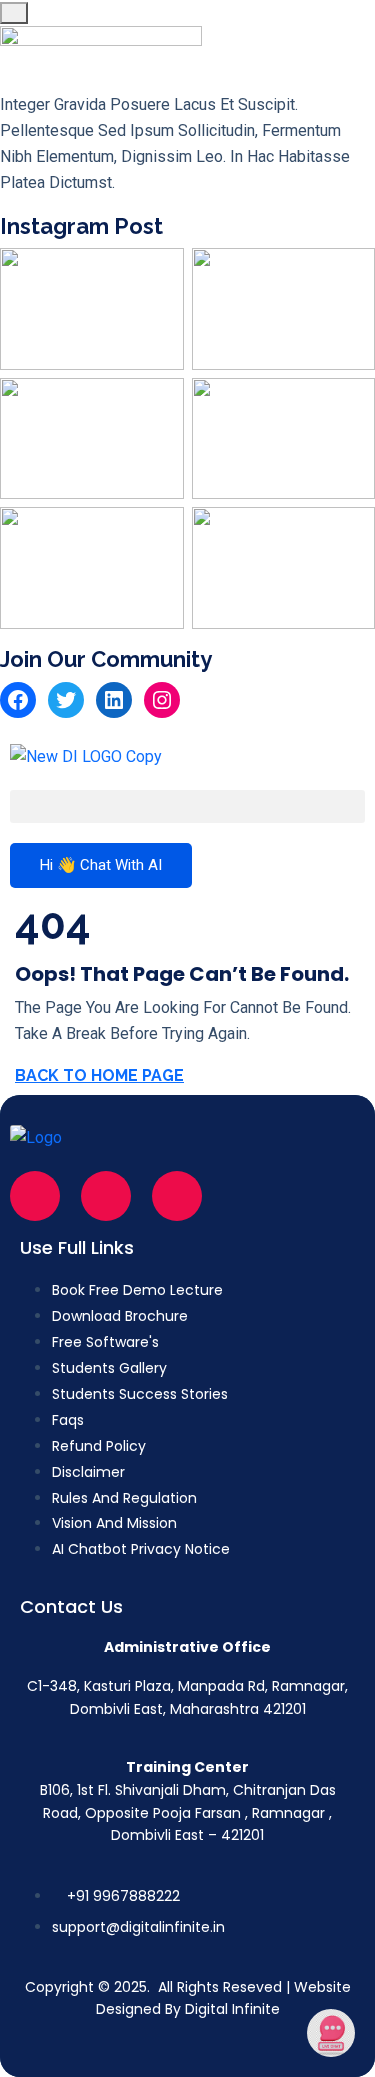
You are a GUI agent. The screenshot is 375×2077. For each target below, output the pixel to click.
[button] (187, 806)
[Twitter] (66, 700)
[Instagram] (162, 700)
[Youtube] (177, 1196)
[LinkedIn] (114, 700)
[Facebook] (18, 700)
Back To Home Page (99, 1075)
